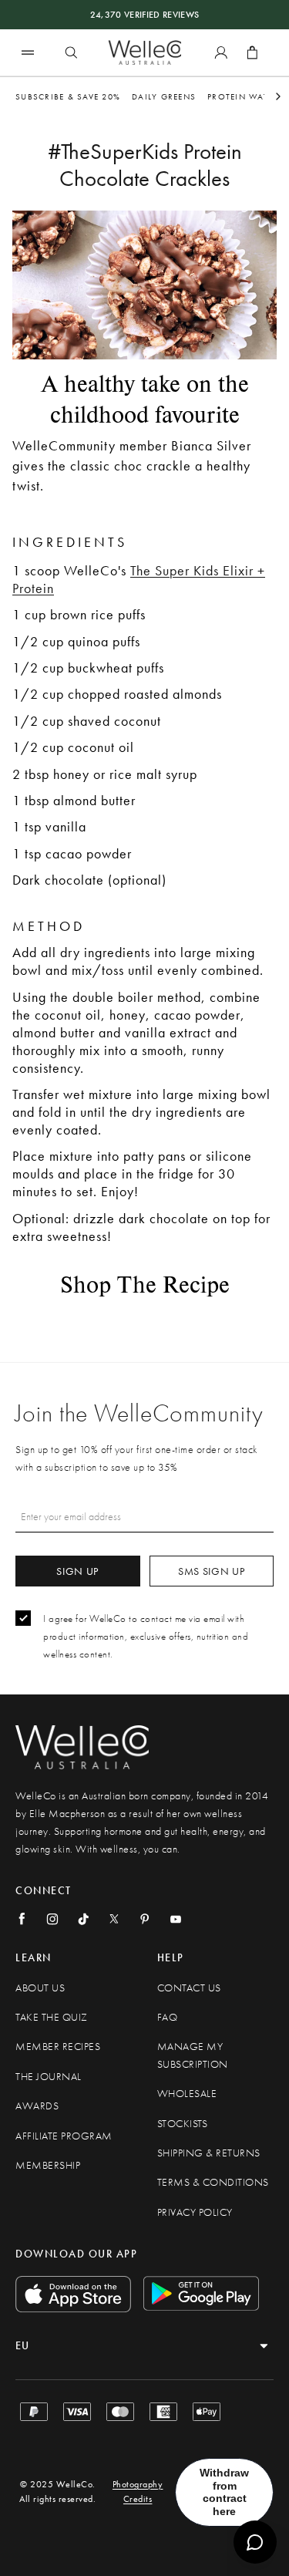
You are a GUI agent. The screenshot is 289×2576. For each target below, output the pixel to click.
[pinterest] (145, 1919)
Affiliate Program (64, 2136)
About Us (40, 1988)
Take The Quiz (52, 2017)
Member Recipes (58, 2047)
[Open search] (71, 52)
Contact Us (189, 1988)
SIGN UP (77, 1571)
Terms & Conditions (213, 2182)
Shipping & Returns (209, 2153)
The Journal (49, 2077)
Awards (37, 2106)
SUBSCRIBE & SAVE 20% (68, 96)
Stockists (183, 2124)
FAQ (168, 2017)
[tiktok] (83, 1919)
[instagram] (52, 1919)
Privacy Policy (195, 2212)
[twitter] (114, 1919)
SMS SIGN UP (212, 1571)
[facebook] (22, 1919)
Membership (48, 2165)
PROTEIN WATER (243, 96)
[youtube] (176, 1919)
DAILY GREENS (164, 96)
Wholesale (187, 2094)
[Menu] (28, 52)
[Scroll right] (278, 96)
